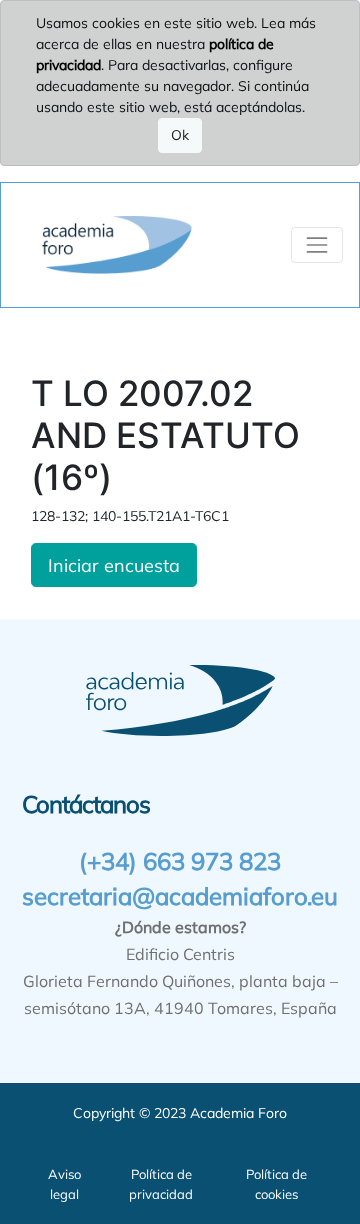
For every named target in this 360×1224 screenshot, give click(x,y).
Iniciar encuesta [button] (114, 565)
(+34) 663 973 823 (180, 861)
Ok (180, 135)
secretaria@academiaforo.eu (180, 896)
